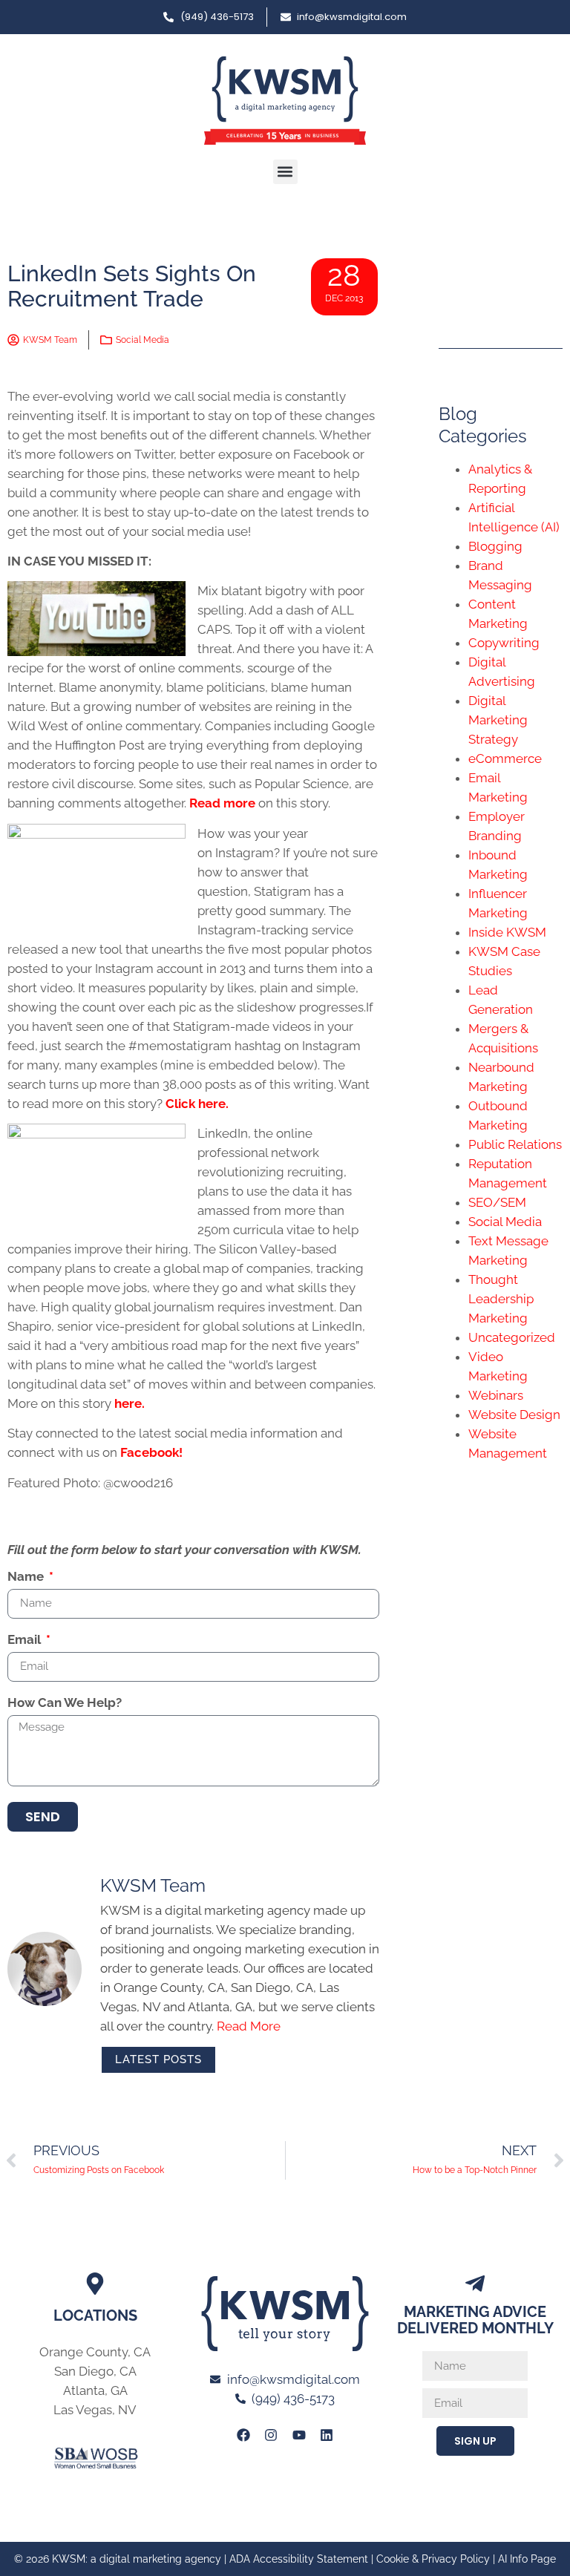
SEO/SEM (497, 1202)
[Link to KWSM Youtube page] (299, 2435)
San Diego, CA (95, 2371)
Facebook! (151, 1452)
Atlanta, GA (95, 2390)
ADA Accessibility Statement (299, 2559)
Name (27, 1577)
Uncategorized (512, 1337)
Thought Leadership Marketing (501, 1299)
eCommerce (505, 758)
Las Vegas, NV (95, 2410)
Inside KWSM (507, 932)
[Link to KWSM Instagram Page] (271, 2435)
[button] (285, 172)
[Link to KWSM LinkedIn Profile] (327, 2435)
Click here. (199, 1104)
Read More (249, 2026)
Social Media (142, 340)
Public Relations (515, 1144)
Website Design (514, 1415)
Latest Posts (158, 2059)
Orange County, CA (95, 2352)
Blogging (495, 546)
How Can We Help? (65, 1703)
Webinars (496, 1395)
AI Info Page (527, 2559)
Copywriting (504, 643)
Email (26, 1640)
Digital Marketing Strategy (498, 720)
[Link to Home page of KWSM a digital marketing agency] (285, 101)
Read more (224, 803)
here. (131, 1403)
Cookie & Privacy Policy (433, 2559)
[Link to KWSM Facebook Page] (243, 2435)
